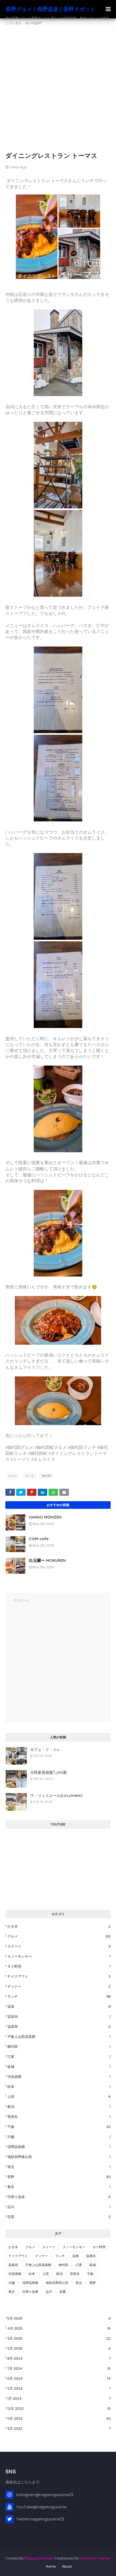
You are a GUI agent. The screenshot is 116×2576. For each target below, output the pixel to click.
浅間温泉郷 (59, 2147)
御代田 (47, 1476)
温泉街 (59, 2017)
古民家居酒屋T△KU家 (49, 1772)
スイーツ (59, 1946)
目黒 (59, 2217)
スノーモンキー (59, 1956)
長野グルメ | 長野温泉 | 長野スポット (50, 9)
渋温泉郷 (59, 2077)
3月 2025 (59, 2338)
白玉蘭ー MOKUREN (47, 1560)
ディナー (59, 1986)
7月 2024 (59, 2368)
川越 (59, 2137)
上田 (59, 2097)
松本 (59, 2087)
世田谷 (59, 2117)
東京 (59, 2187)
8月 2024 (59, 2358)
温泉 (59, 2007)
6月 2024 (59, 2379)
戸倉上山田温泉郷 (59, 2037)
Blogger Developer (39, 2558)
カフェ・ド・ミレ (45, 1749)
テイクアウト (59, 1976)
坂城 (59, 2067)
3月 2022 (59, 2429)
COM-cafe (39, 1539)
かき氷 (59, 1926)
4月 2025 (59, 2328)
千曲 (59, 2127)
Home (51, 2566)
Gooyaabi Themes (95, 2558)
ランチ (30, 1476)
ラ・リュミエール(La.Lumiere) (56, 1795)
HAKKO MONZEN (45, 1517)
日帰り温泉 (59, 2197)
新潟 (59, 2107)
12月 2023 (59, 2409)
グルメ (13, 1476)
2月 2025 (59, 2348)
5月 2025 (59, 2318)
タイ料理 (59, 1966)
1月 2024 (59, 2399)
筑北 (59, 2167)
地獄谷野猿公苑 (59, 2157)
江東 (59, 2057)
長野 (59, 2177)
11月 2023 (59, 2419)
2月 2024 (59, 2389)
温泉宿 (59, 2027)
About (67, 2566)
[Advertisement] (58, 90)
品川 (59, 2207)
